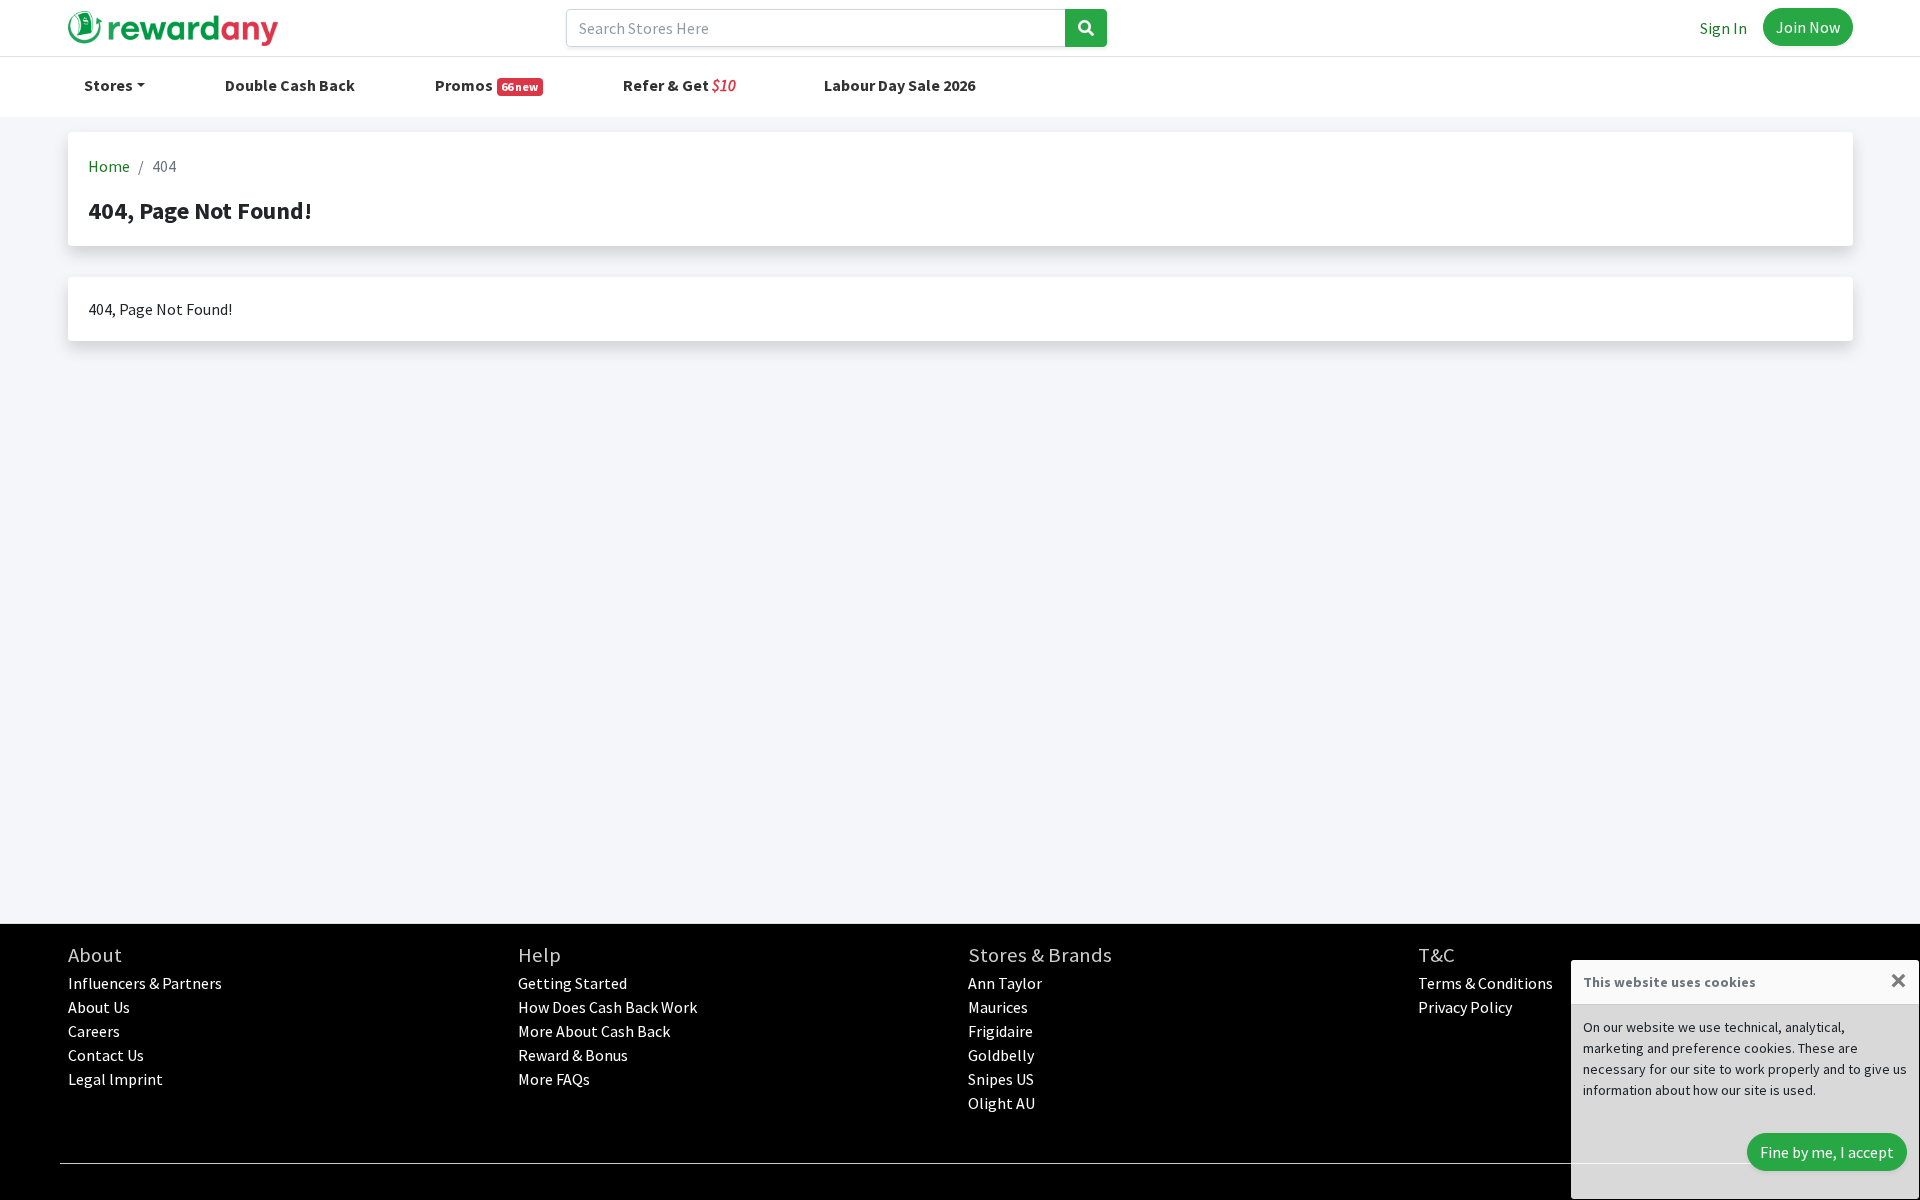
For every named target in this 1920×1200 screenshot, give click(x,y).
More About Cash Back (594, 1031)
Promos (487, 85)
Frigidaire (1000, 1031)
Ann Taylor (1005, 983)
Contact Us (106, 1055)
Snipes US (1001, 1079)
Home (109, 166)
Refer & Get (679, 85)
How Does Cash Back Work (607, 1007)
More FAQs (554, 1079)
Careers (94, 1031)
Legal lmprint (115, 1079)
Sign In (1723, 28)
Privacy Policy (1465, 1007)
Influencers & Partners (145, 983)
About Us (99, 1007)
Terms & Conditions (1485, 983)
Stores (108, 85)
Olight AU (1001, 1103)
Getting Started (572, 983)
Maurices (998, 1007)
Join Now (1808, 27)
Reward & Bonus (573, 1055)
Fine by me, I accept (1827, 1152)
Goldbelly (1001, 1055)
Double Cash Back (290, 85)
